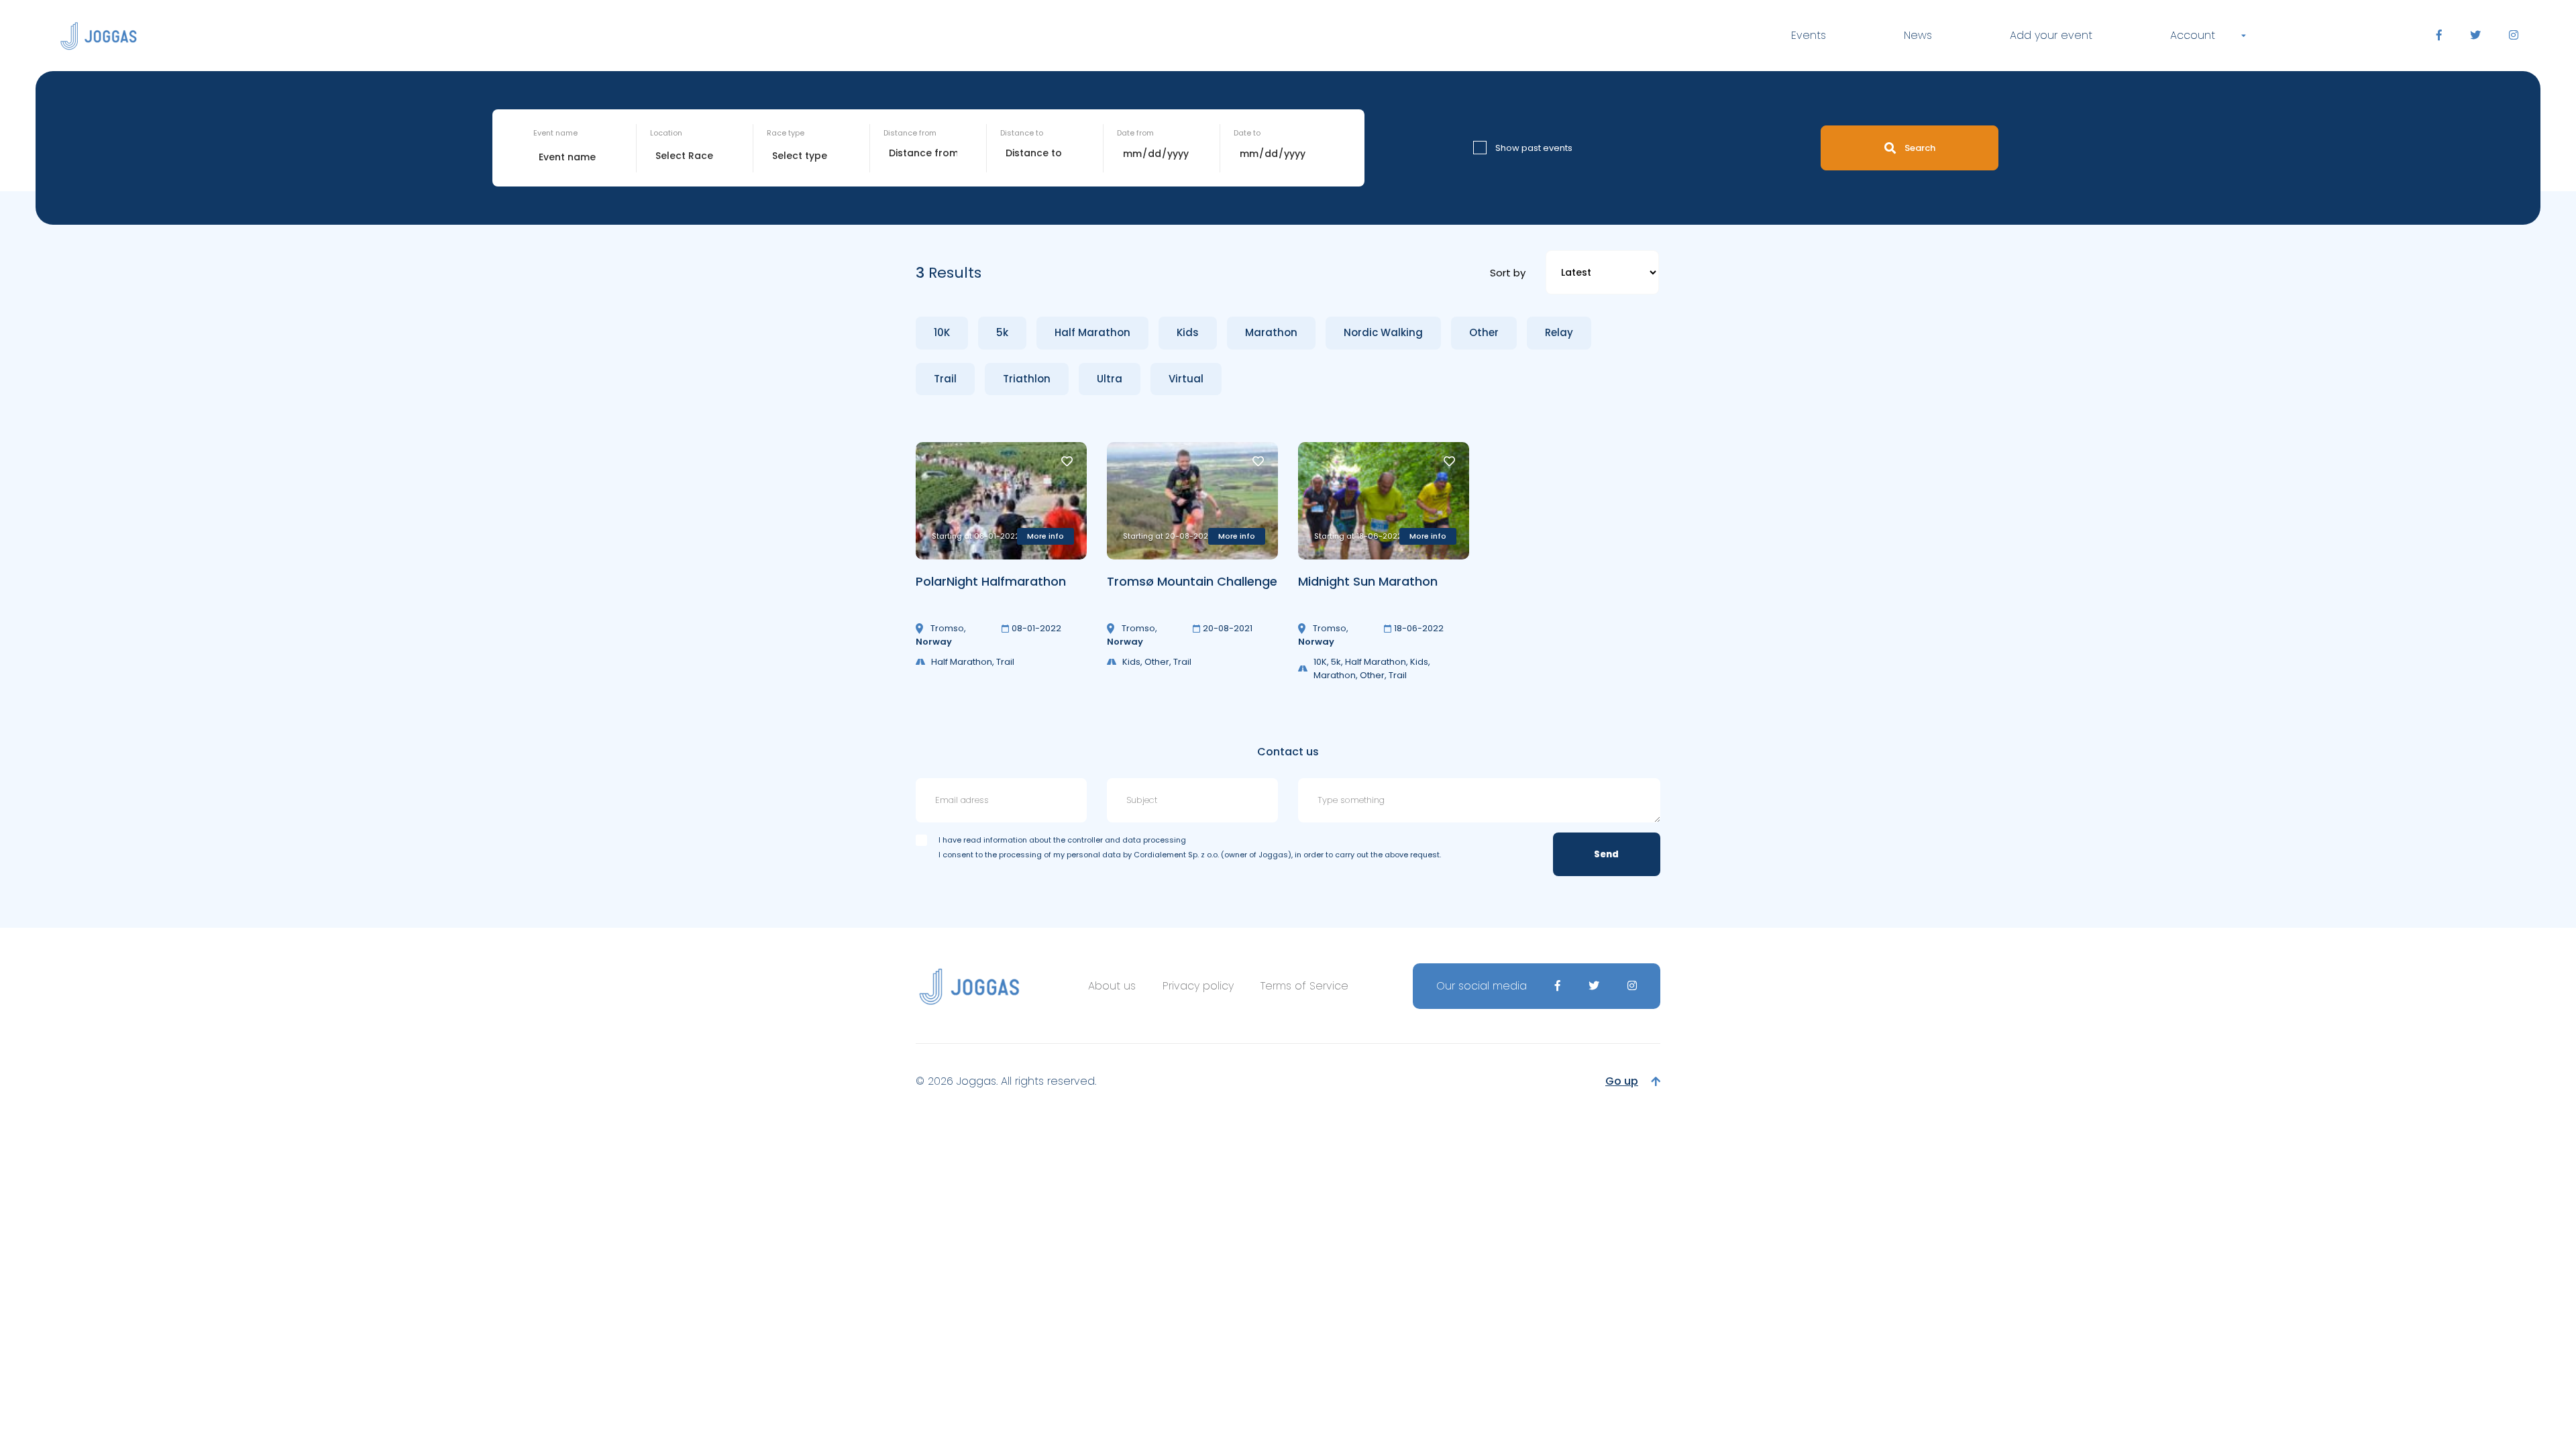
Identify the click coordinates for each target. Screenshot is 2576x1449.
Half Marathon (1092, 332)
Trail (945, 379)
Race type (786, 133)
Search (1920, 148)
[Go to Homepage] (99, 36)
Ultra (1110, 379)
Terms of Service (1304, 986)
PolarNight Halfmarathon (991, 581)
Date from (1135, 133)
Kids (1188, 332)
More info (1045, 536)
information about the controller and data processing (1085, 840)
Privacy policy (1198, 986)
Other (1484, 332)
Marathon (1271, 332)
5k (1002, 332)
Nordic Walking (1383, 332)
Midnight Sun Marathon (1368, 581)
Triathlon (1027, 379)
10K (942, 332)
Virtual (1186, 379)
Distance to (1022, 133)
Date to (1247, 133)
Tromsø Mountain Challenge (1192, 581)
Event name (555, 133)
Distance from (910, 133)
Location (666, 133)
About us (1112, 986)
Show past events (1534, 148)
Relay (1559, 332)
